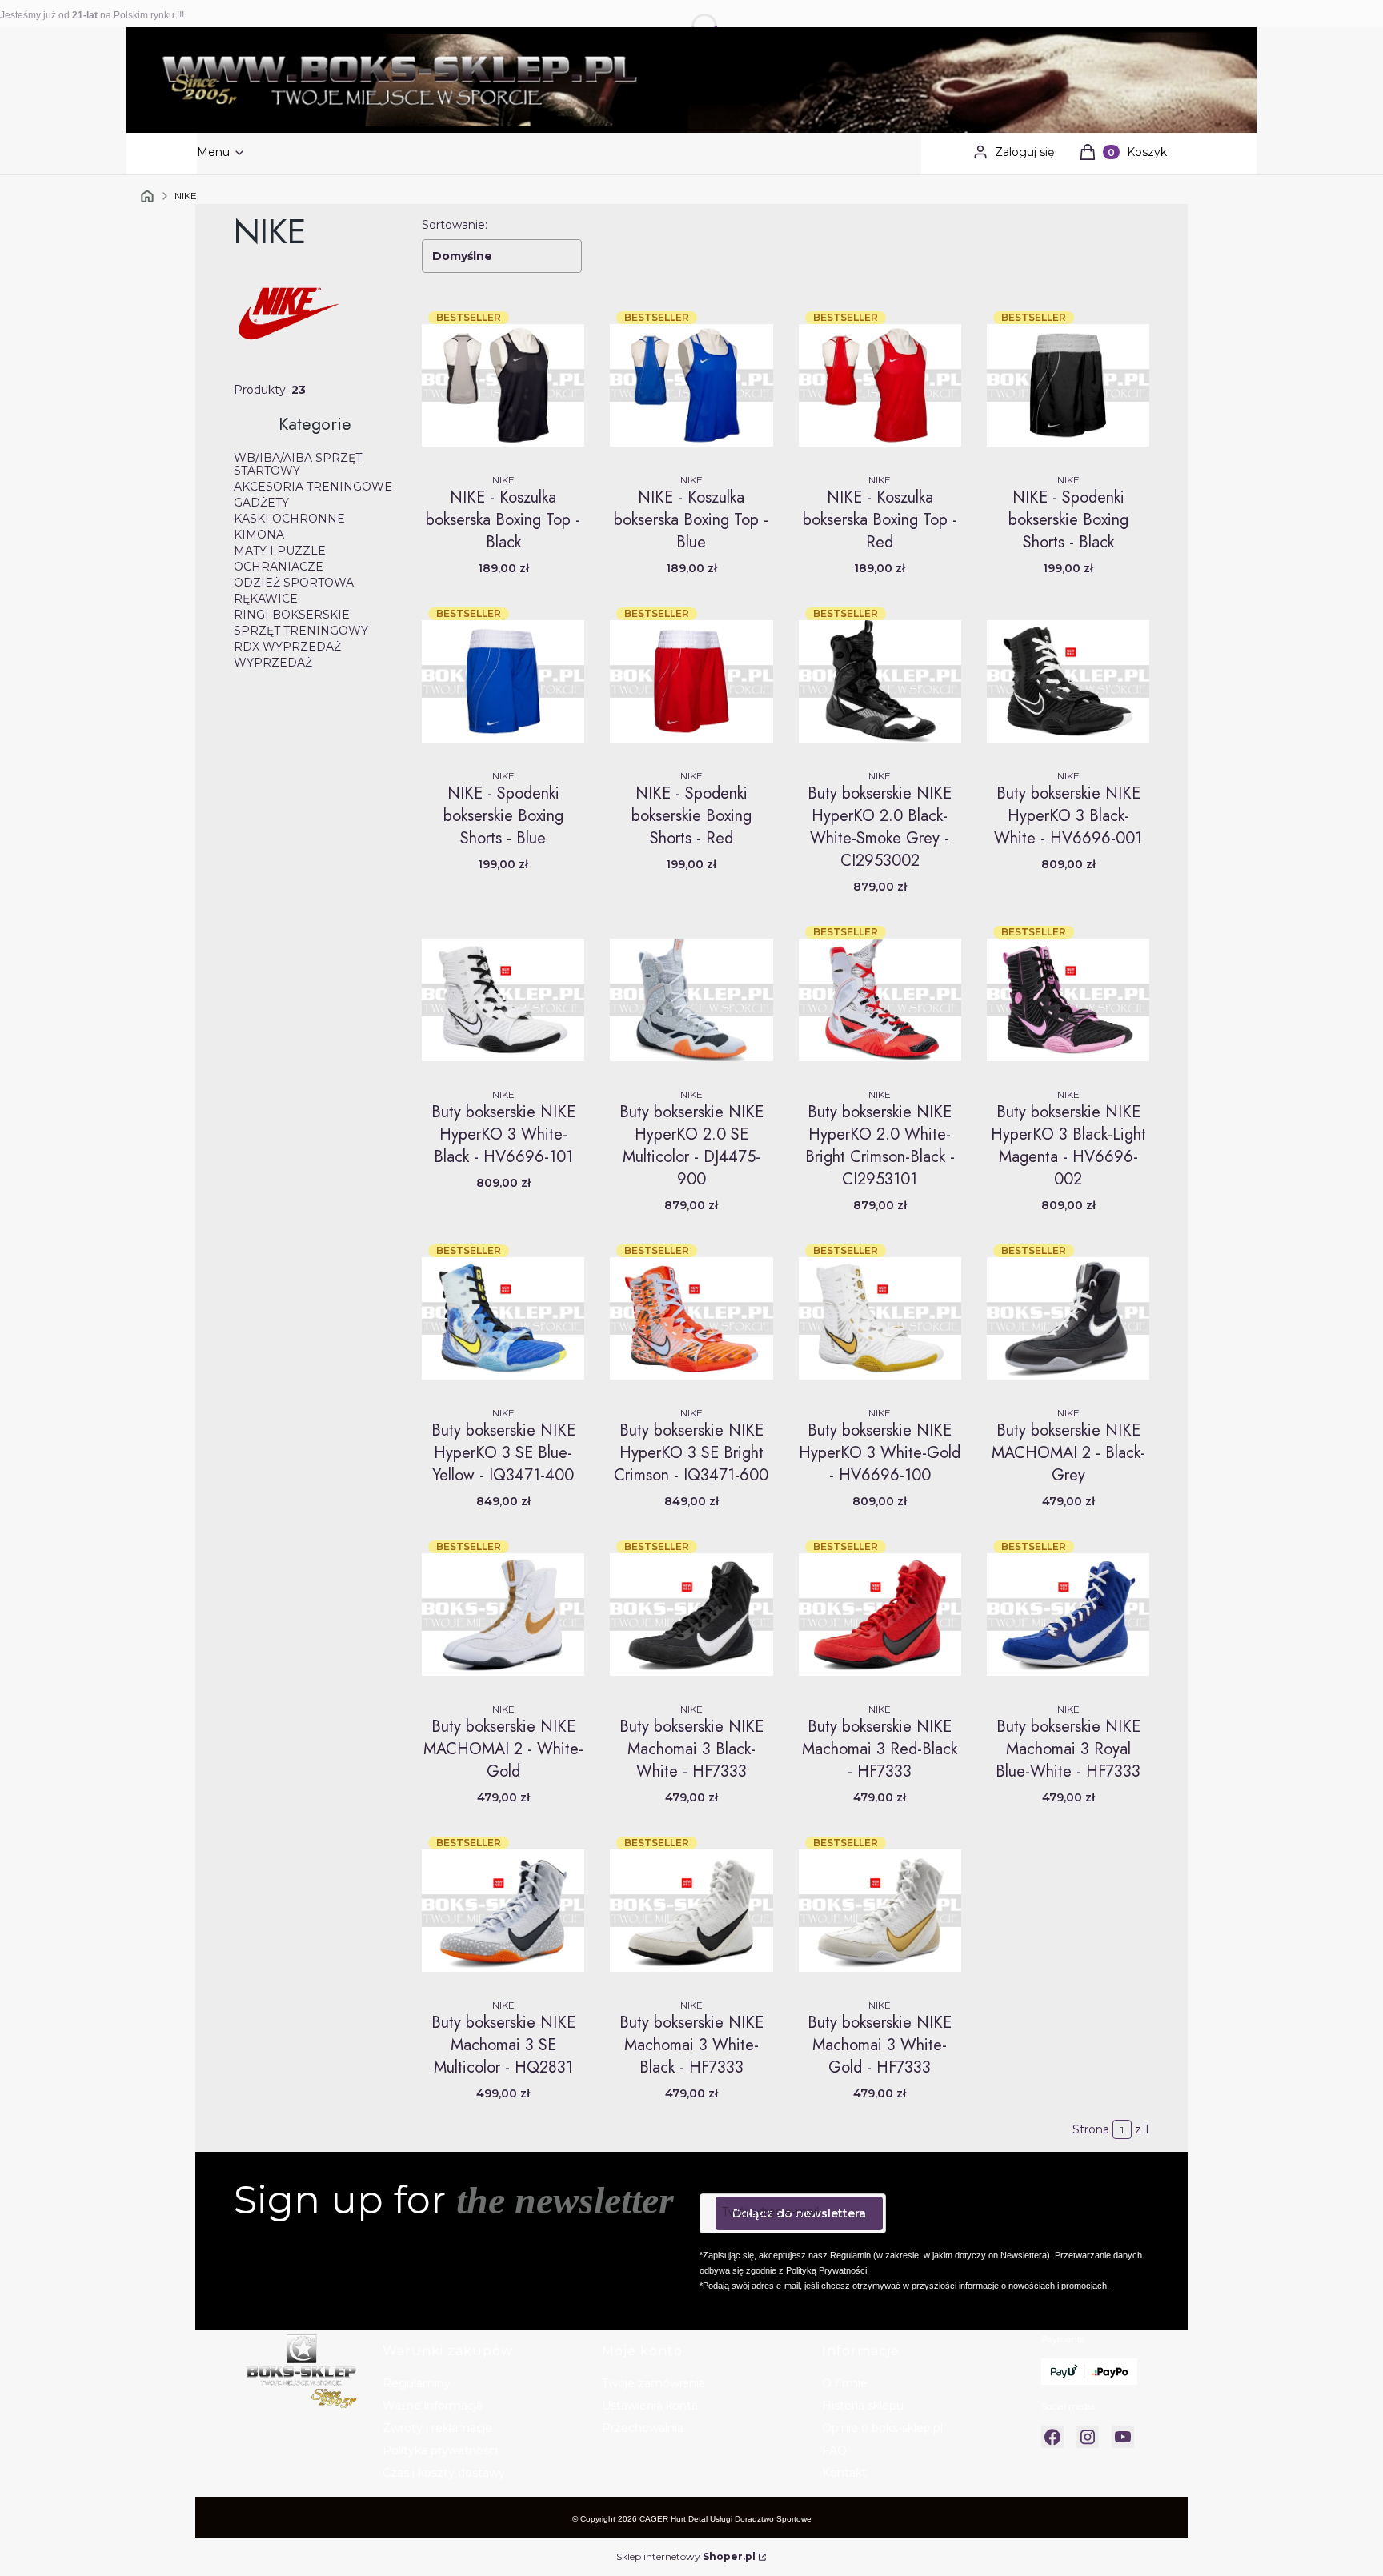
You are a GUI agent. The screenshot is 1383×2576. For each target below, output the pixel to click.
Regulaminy (417, 2383)
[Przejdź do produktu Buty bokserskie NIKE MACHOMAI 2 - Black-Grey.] (1068, 1318)
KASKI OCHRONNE (289, 519)
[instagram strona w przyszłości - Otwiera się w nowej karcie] (1088, 2437)
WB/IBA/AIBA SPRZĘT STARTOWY (298, 464)
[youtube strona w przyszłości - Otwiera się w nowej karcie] (1123, 2437)
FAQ (834, 2450)
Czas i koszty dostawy (444, 2473)
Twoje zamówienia (653, 2383)
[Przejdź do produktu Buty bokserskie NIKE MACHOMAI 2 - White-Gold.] (503, 1614)
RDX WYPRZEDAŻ (287, 647)
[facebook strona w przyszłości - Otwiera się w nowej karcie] (1052, 2437)
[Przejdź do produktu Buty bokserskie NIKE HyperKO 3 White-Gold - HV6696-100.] (880, 1318)
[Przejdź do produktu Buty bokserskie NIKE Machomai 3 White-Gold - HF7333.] (880, 1910)
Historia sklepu (863, 2406)
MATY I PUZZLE (280, 551)
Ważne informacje (433, 2406)
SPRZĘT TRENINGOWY (301, 631)
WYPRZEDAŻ (273, 663)
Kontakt (844, 2473)
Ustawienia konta (650, 2406)
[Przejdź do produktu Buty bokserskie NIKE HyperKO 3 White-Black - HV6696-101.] (503, 1000)
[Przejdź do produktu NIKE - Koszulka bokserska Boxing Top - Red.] (880, 385)
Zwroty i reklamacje (437, 2428)
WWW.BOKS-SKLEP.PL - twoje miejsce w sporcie (147, 196)
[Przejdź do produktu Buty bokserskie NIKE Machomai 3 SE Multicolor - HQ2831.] (503, 1910)
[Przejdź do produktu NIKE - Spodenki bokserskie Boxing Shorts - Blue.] (503, 681)
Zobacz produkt (503, 442)
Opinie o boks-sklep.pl (882, 2428)
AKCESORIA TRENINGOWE (313, 487)
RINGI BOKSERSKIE (292, 615)
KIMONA (259, 535)
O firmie (845, 2383)
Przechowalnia (643, 2428)
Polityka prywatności (440, 2450)
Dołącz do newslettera (799, 2213)
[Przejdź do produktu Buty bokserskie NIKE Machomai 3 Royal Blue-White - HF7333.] (1068, 1614)
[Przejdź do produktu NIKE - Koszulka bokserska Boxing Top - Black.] (503, 385)
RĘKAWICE (266, 599)
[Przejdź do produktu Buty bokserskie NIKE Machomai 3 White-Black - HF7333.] (691, 1910)
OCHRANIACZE (279, 567)
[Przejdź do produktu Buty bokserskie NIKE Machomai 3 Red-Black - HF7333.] (880, 1614)
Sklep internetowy (686, 2556)
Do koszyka (880, 738)
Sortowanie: (455, 225)
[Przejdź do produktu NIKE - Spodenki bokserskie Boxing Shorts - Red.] (691, 681)
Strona (1091, 2129)
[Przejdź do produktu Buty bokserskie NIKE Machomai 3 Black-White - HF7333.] (691, 1614)
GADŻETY (261, 503)
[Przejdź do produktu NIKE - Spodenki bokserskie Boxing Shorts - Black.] (1068, 385)
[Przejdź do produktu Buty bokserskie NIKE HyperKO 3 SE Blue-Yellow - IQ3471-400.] (503, 1318)
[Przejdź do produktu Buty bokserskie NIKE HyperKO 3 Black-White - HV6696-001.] (1068, 681)
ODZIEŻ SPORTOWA (294, 583)
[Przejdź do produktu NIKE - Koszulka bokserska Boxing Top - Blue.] (691, 385)
